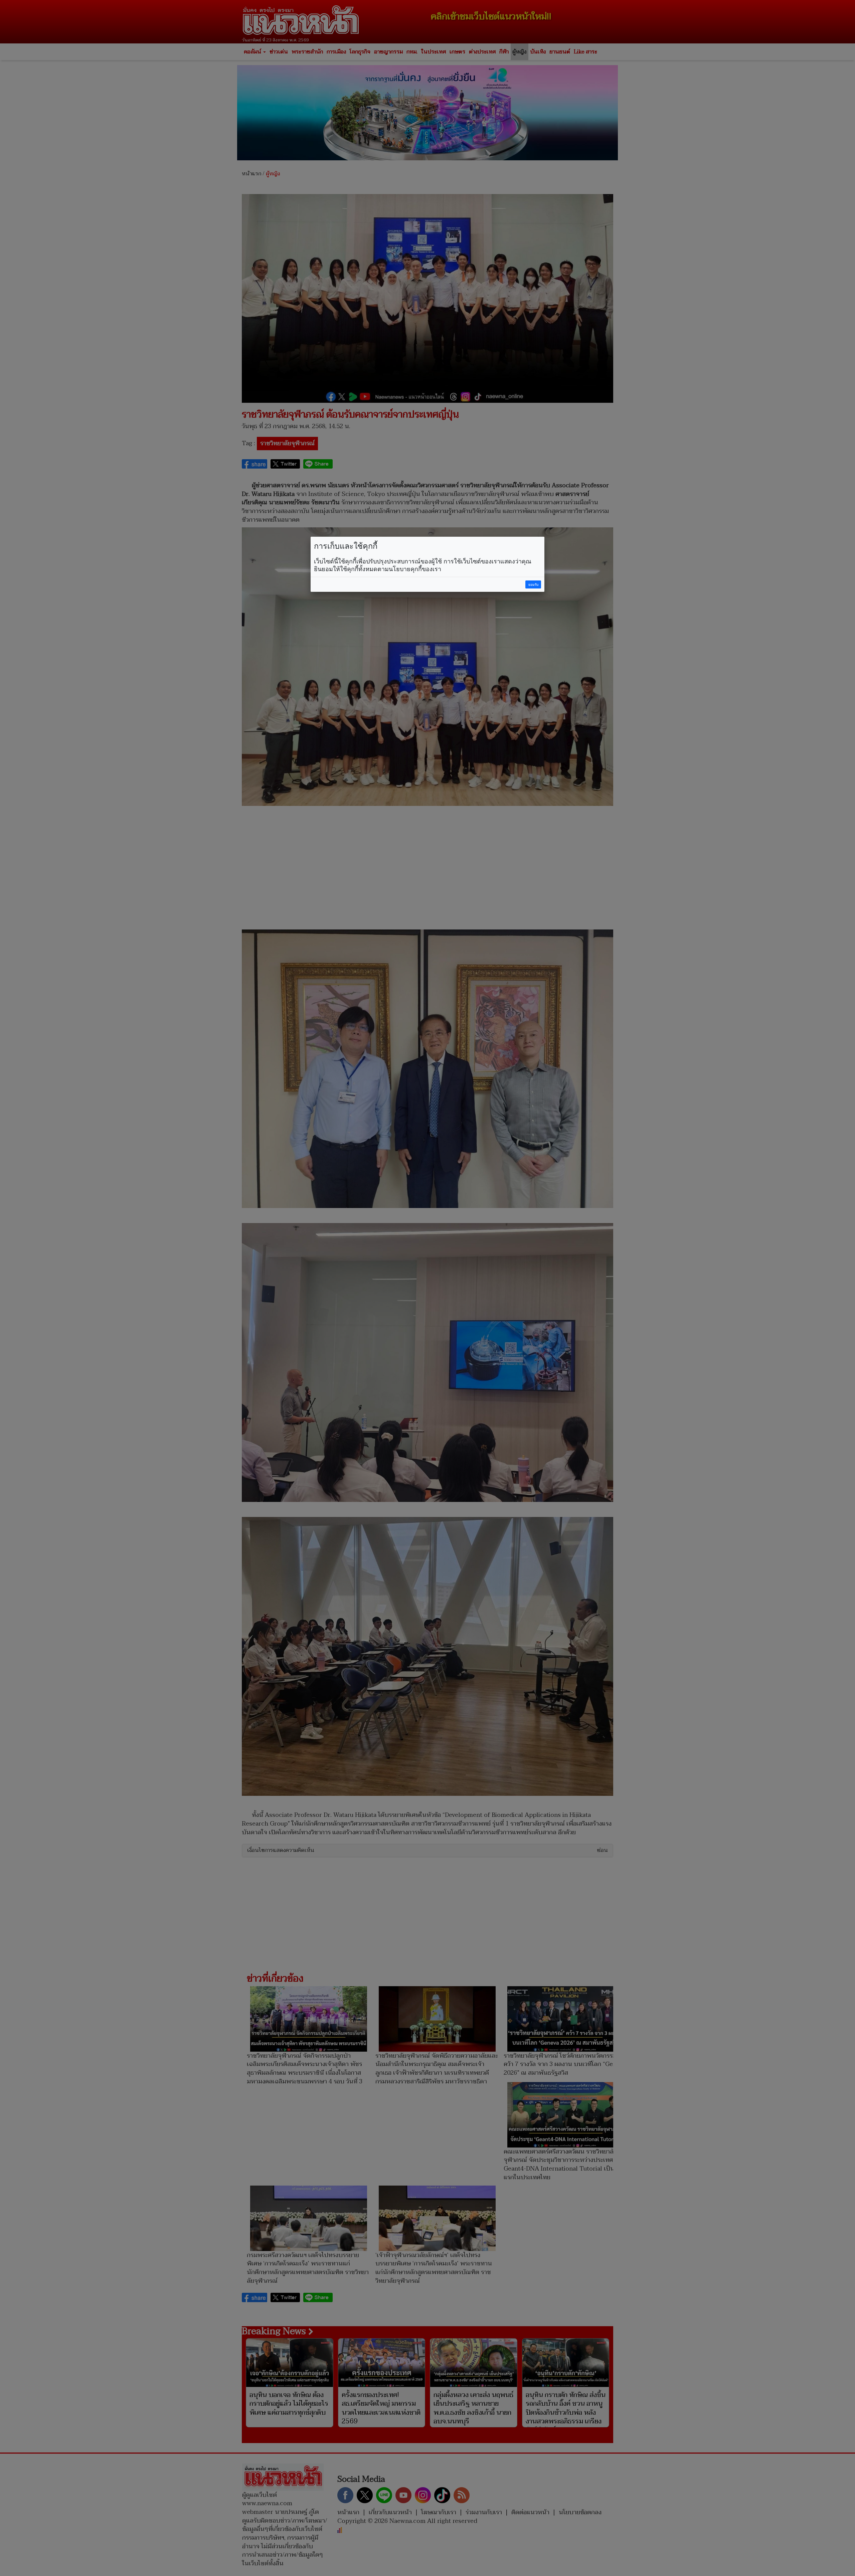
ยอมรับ (533, 585)
